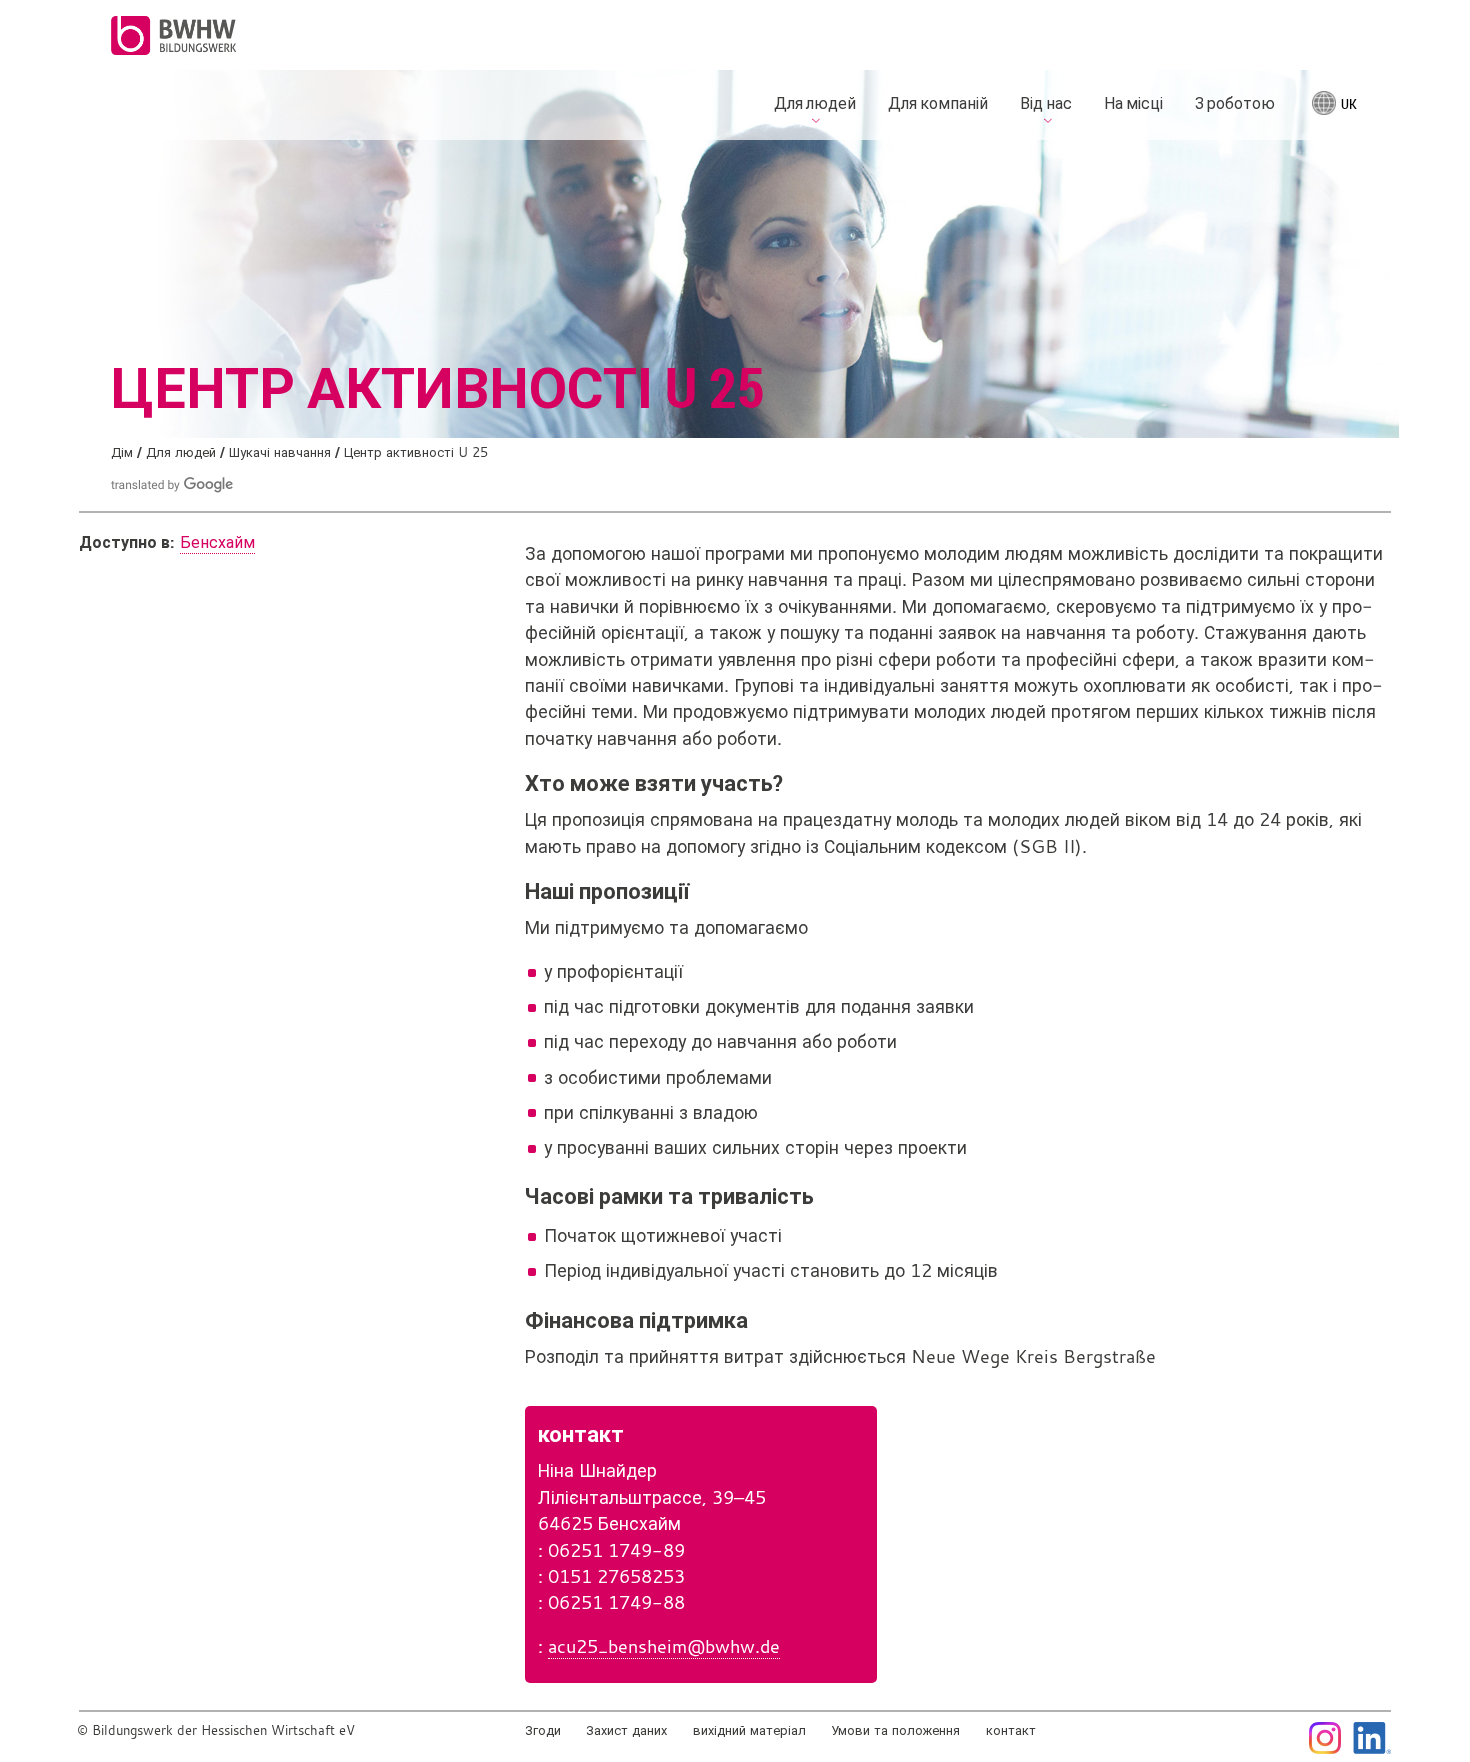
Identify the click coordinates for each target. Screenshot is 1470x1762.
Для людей (181, 452)
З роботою (1235, 103)
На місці (1133, 103)
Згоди (543, 1730)
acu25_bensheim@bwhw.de (664, 1646)
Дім (122, 452)
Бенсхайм (217, 542)
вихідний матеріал (749, 1730)
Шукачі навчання (280, 452)
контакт (1011, 1730)
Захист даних (626, 1730)
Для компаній (938, 103)
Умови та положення (895, 1730)
